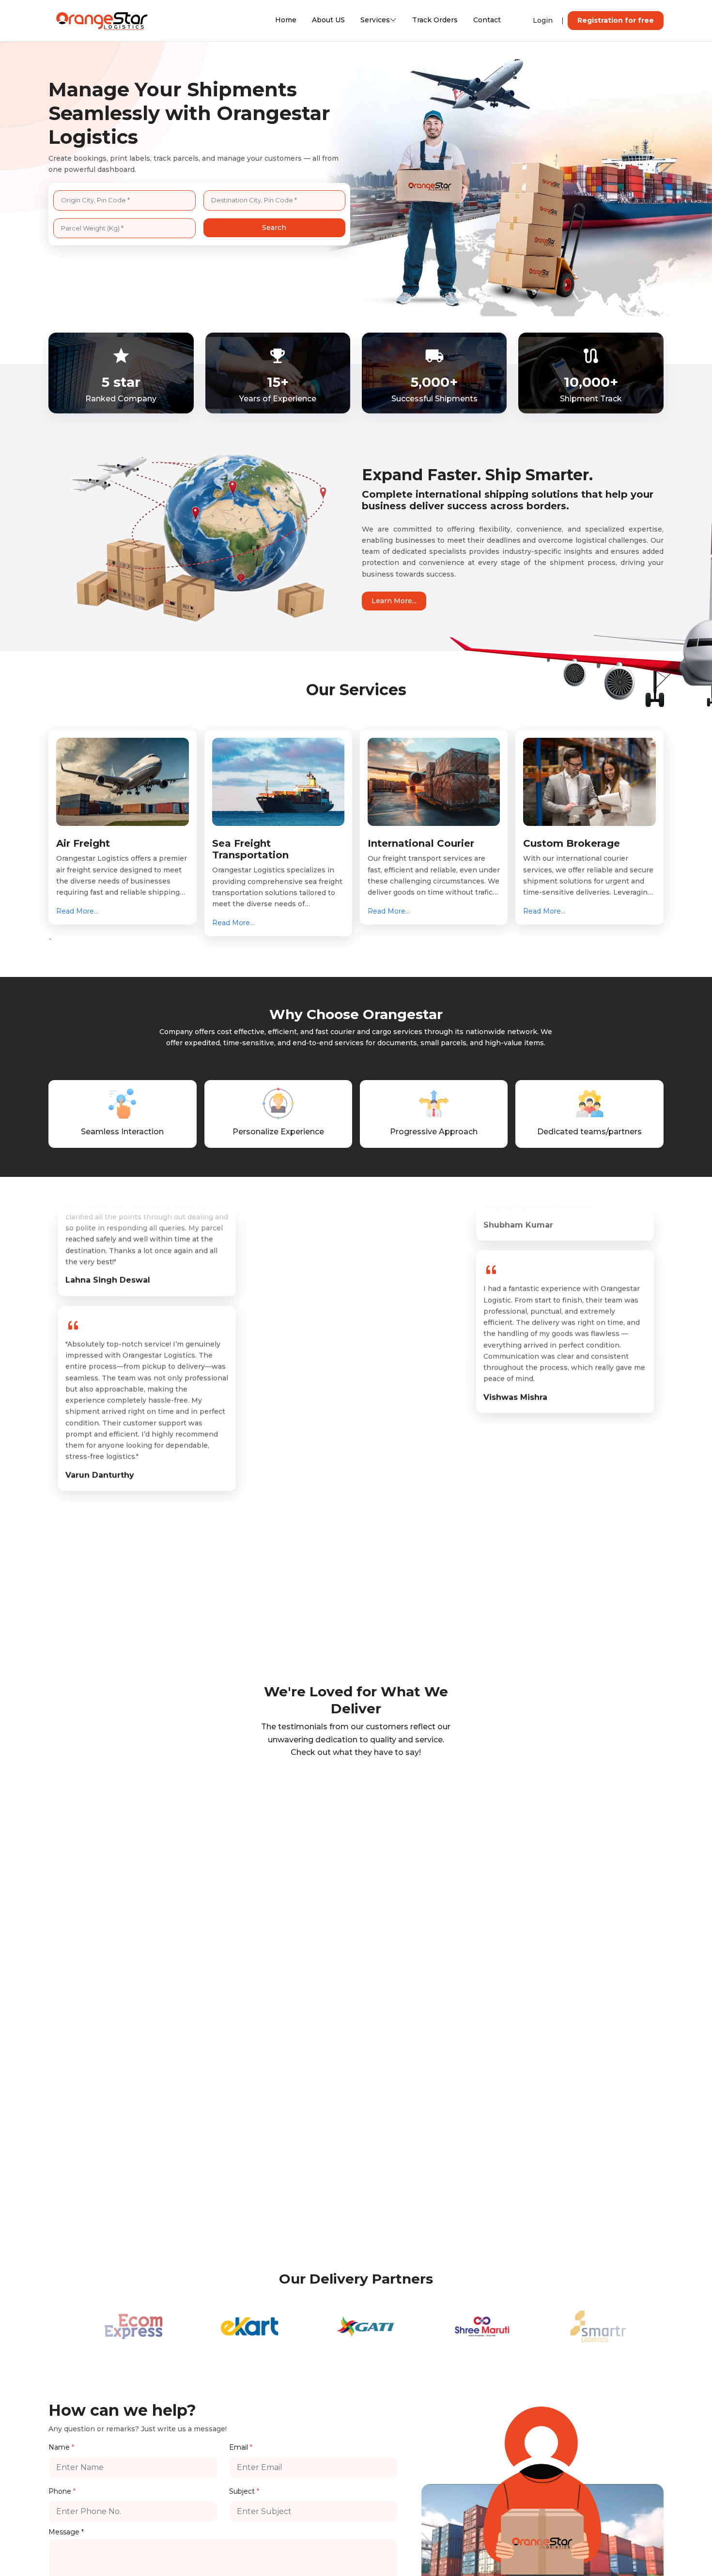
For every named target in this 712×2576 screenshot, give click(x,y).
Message (66, 2532)
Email (241, 2447)
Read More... (77, 911)
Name (61, 2447)
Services (375, 20)
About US (328, 20)
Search (274, 228)
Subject (244, 2491)
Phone (62, 2491)
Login (543, 20)
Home (286, 20)
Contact (487, 20)
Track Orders (435, 20)
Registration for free (616, 20)
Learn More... (394, 601)
